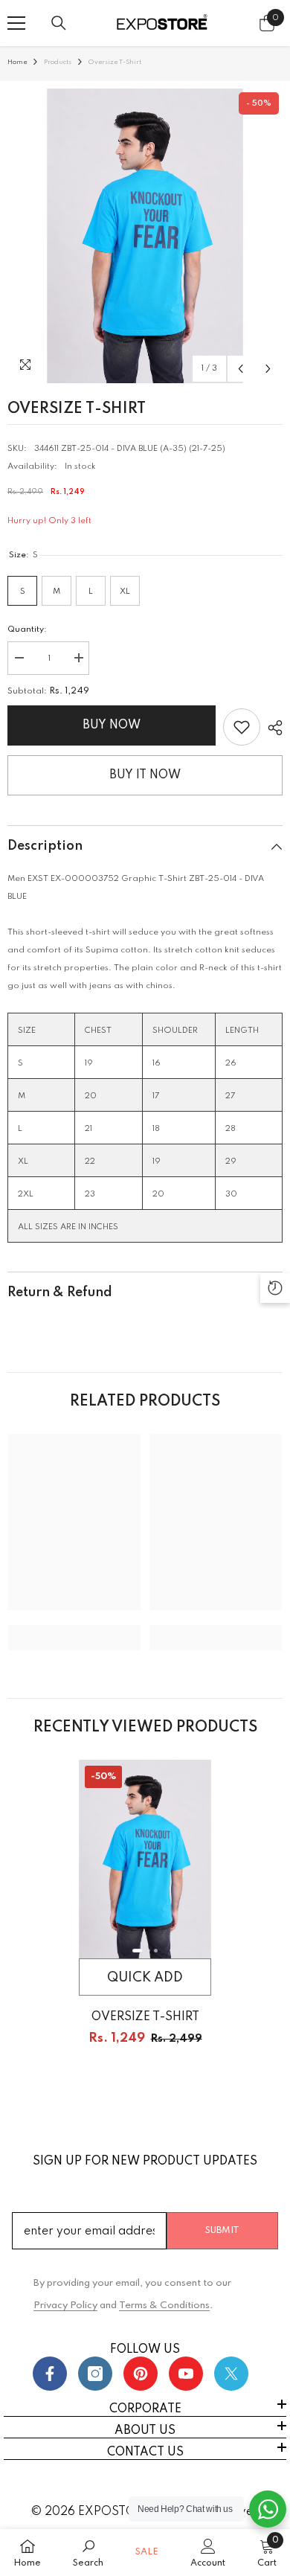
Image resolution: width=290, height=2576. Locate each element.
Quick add (145, 1978)
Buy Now (112, 725)
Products (58, 62)
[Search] (59, 23)
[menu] (16, 23)
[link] (242, 727)
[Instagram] (95, 2374)
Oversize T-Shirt (145, 2017)
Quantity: (27, 629)
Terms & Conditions (164, 2306)
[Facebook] (50, 2374)
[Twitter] (231, 2374)
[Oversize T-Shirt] (145, 1859)
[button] (241, 369)
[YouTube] (186, 2374)
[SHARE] (271, 728)
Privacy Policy (65, 2306)
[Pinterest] (141, 2374)
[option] (145, 236)
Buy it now (145, 775)
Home (17, 62)
